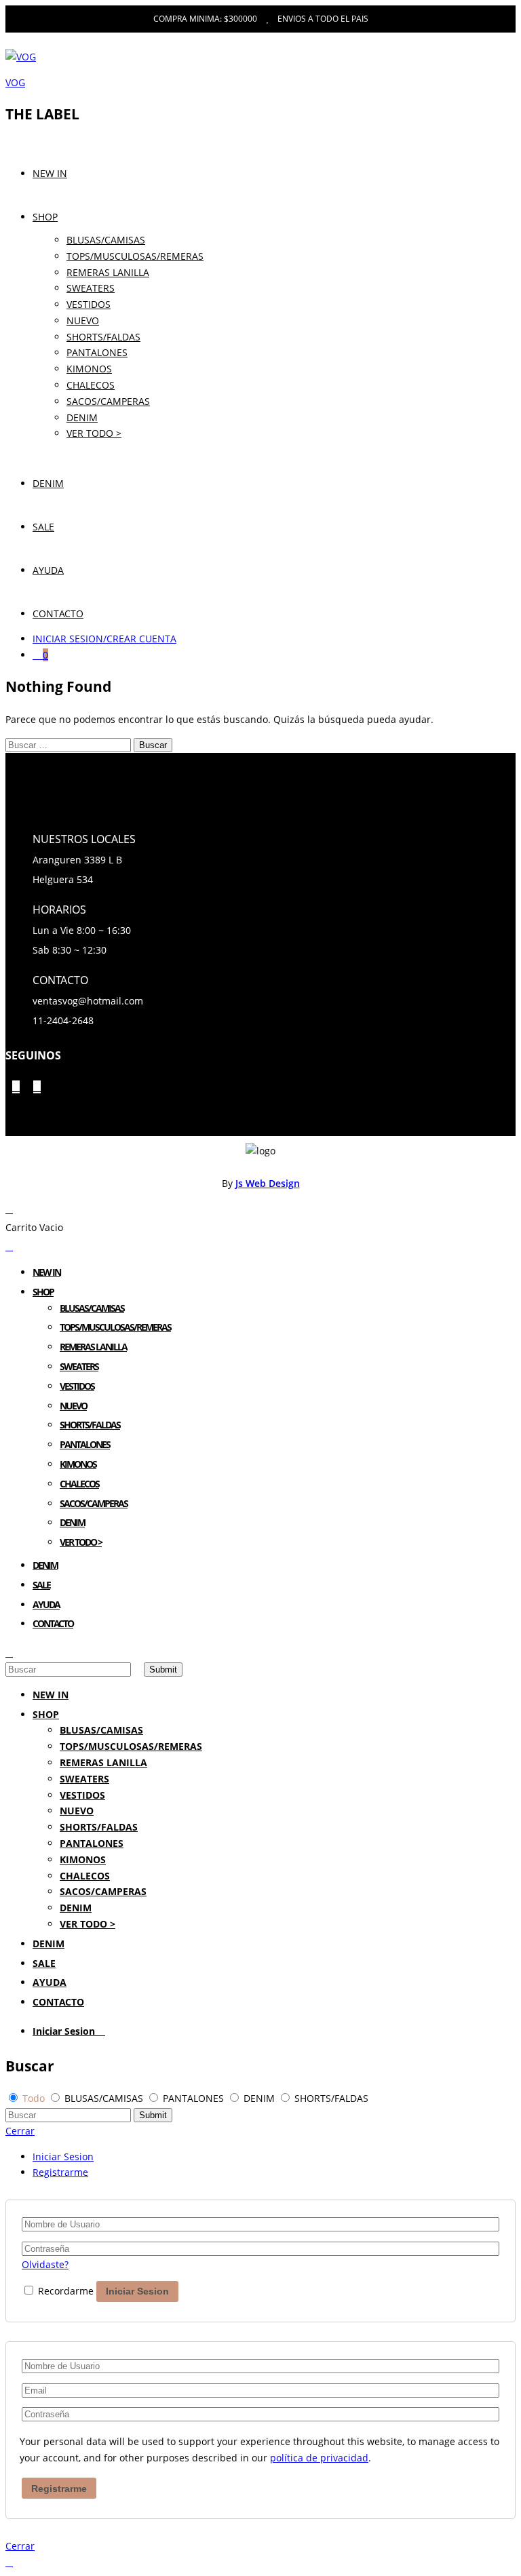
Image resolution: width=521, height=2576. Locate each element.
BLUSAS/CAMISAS (106, 240)
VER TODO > (94, 433)
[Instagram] (37, 1087)
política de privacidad (319, 2458)
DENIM (48, 483)
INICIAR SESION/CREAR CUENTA (104, 639)
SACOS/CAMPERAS (94, 1503)
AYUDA (48, 570)
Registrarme (60, 2172)
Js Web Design (268, 1183)
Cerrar (20, 2131)
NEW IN (50, 173)
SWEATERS (91, 288)
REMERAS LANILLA (108, 272)
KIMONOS (89, 369)
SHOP (45, 217)
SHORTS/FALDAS (103, 337)
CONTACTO (58, 613)
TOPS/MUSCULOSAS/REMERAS (135, 256)
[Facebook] (16, 1087)
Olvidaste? (45, 2264)
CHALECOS (79, 1484)
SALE (43, 527)
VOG (15, 82)
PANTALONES (97, 352)
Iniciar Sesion (65, 2031)
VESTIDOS (89, 304)
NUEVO (83, 320)
